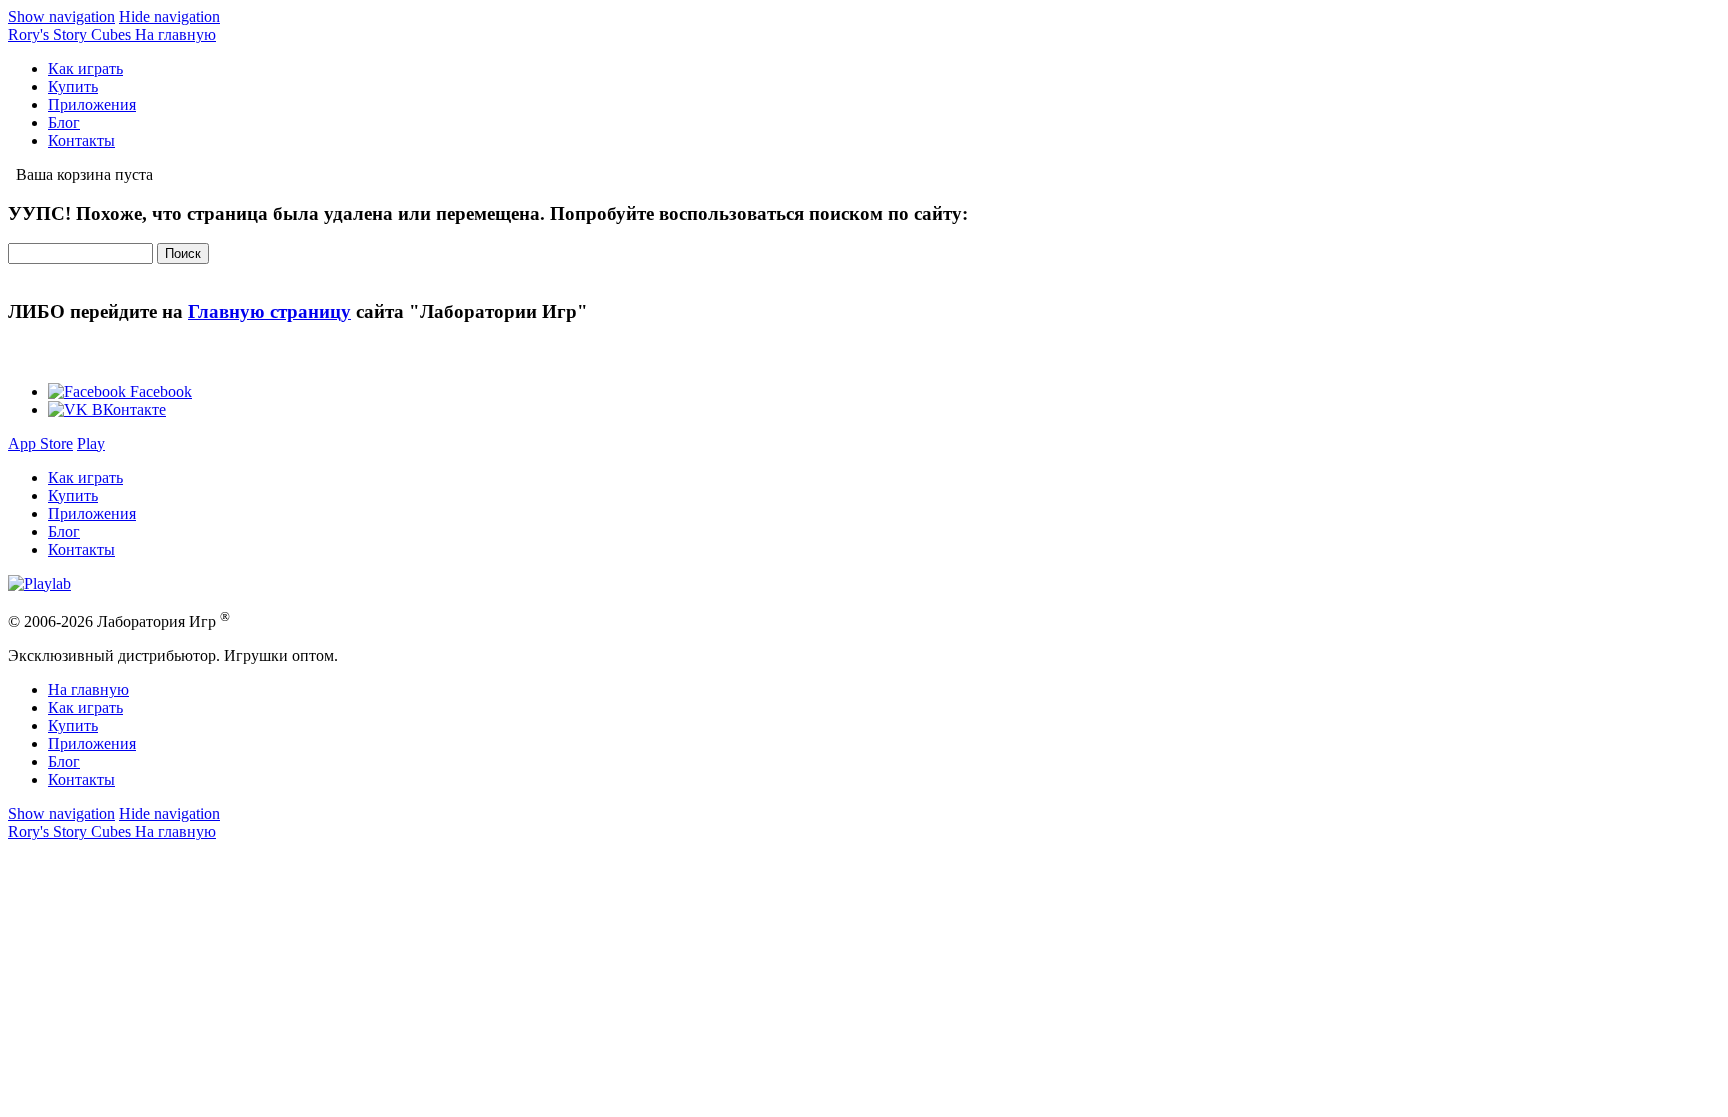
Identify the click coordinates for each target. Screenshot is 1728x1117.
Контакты (81, 140)
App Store (40, 443)
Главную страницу (269, 311)
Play (91, 443)
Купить (73, 86)
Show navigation (61, 16)
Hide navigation (169, 16)
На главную (88, 689)
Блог (64, 122)
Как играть (85, 68)
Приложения (92, 104)
